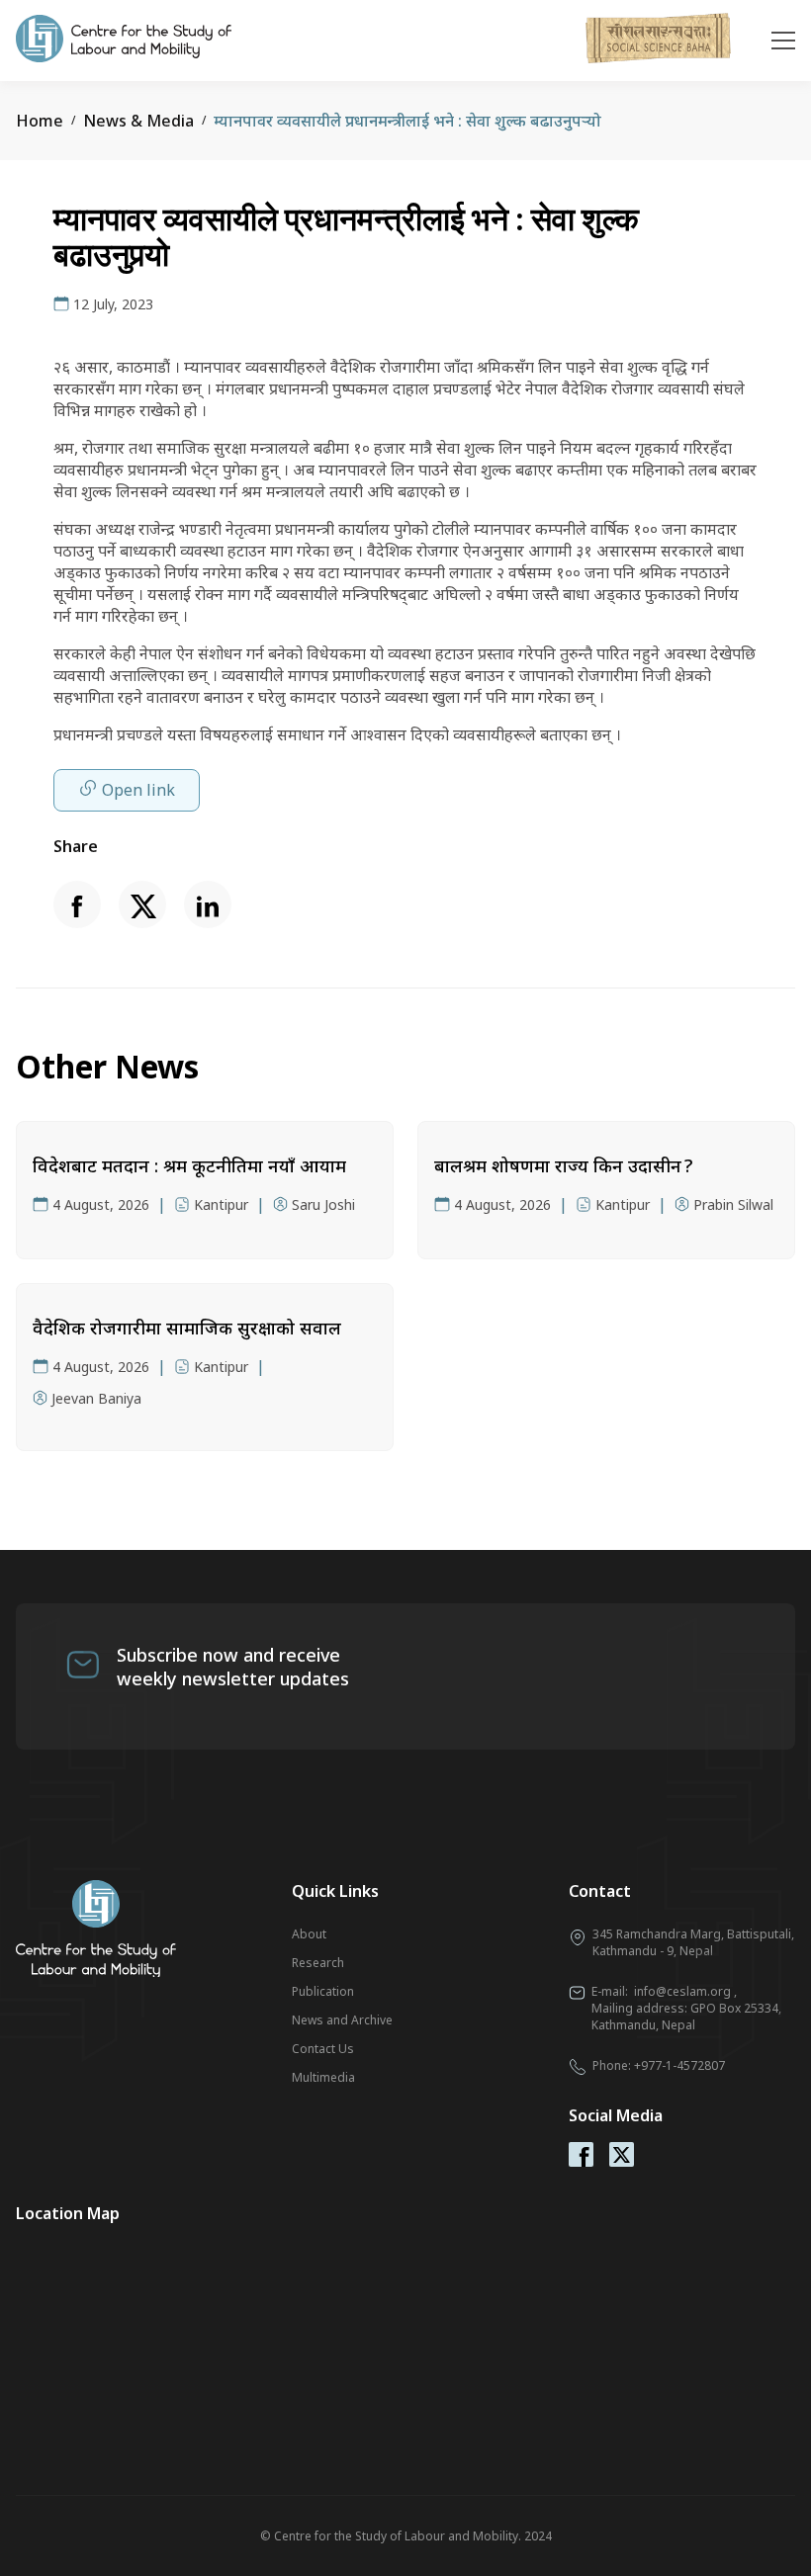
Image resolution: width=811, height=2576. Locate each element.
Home (40, 121)
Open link (138, 790)
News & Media (138, 121)
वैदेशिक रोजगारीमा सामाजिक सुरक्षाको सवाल (187, 1328)
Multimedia (323, 2077)
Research (318, 1963)
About (309, 1934)
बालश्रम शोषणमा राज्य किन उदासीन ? (563, 1165)
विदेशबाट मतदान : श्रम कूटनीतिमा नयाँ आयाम (189, 1165)
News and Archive (342, 2020)
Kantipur (221, 1204)
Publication (323, 1991)
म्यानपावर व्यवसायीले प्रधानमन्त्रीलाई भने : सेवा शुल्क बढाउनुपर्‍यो (407, 121)
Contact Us (323, 2049)
